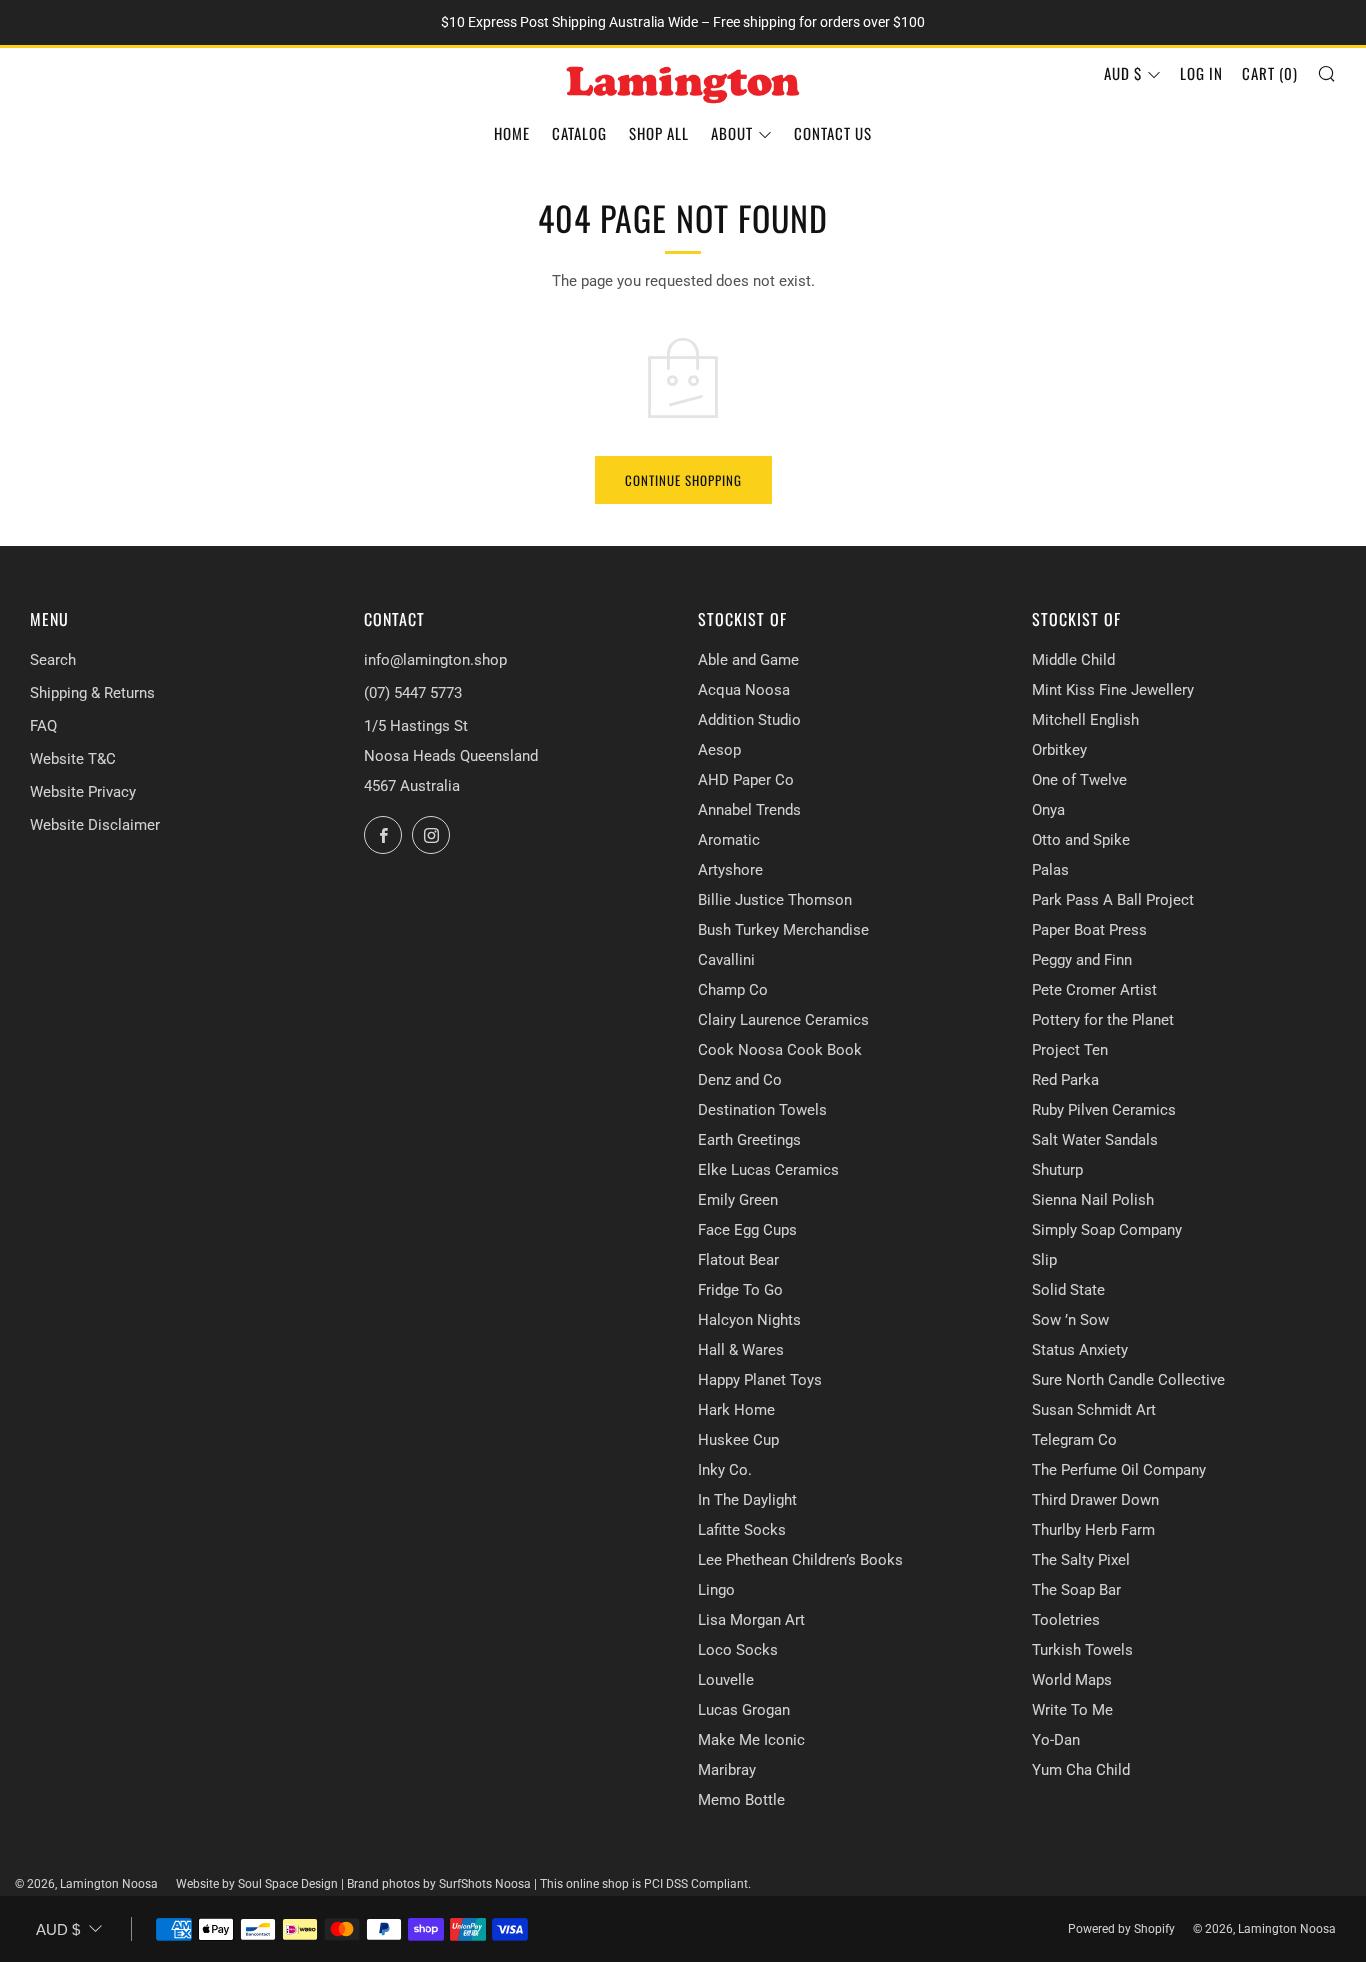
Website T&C (73, 759)
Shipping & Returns (92, 693)
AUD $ (1123, 73)
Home (512, 133)
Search (53, 660)
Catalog (579, 133)
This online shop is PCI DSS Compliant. (645, 1884)
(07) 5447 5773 (413, 693)
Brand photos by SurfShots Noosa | (443, 1884)
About (732, 133)
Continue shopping (683, 480)
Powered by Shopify (1121, 1929)
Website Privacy (83, 792)
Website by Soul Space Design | (261, 1884)
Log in (1201, 73)
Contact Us (833, 133)
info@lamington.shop (435, 660)
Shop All (659, 133)
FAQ (43, 726)
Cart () (1270, 73)
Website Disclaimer (95, 825)
